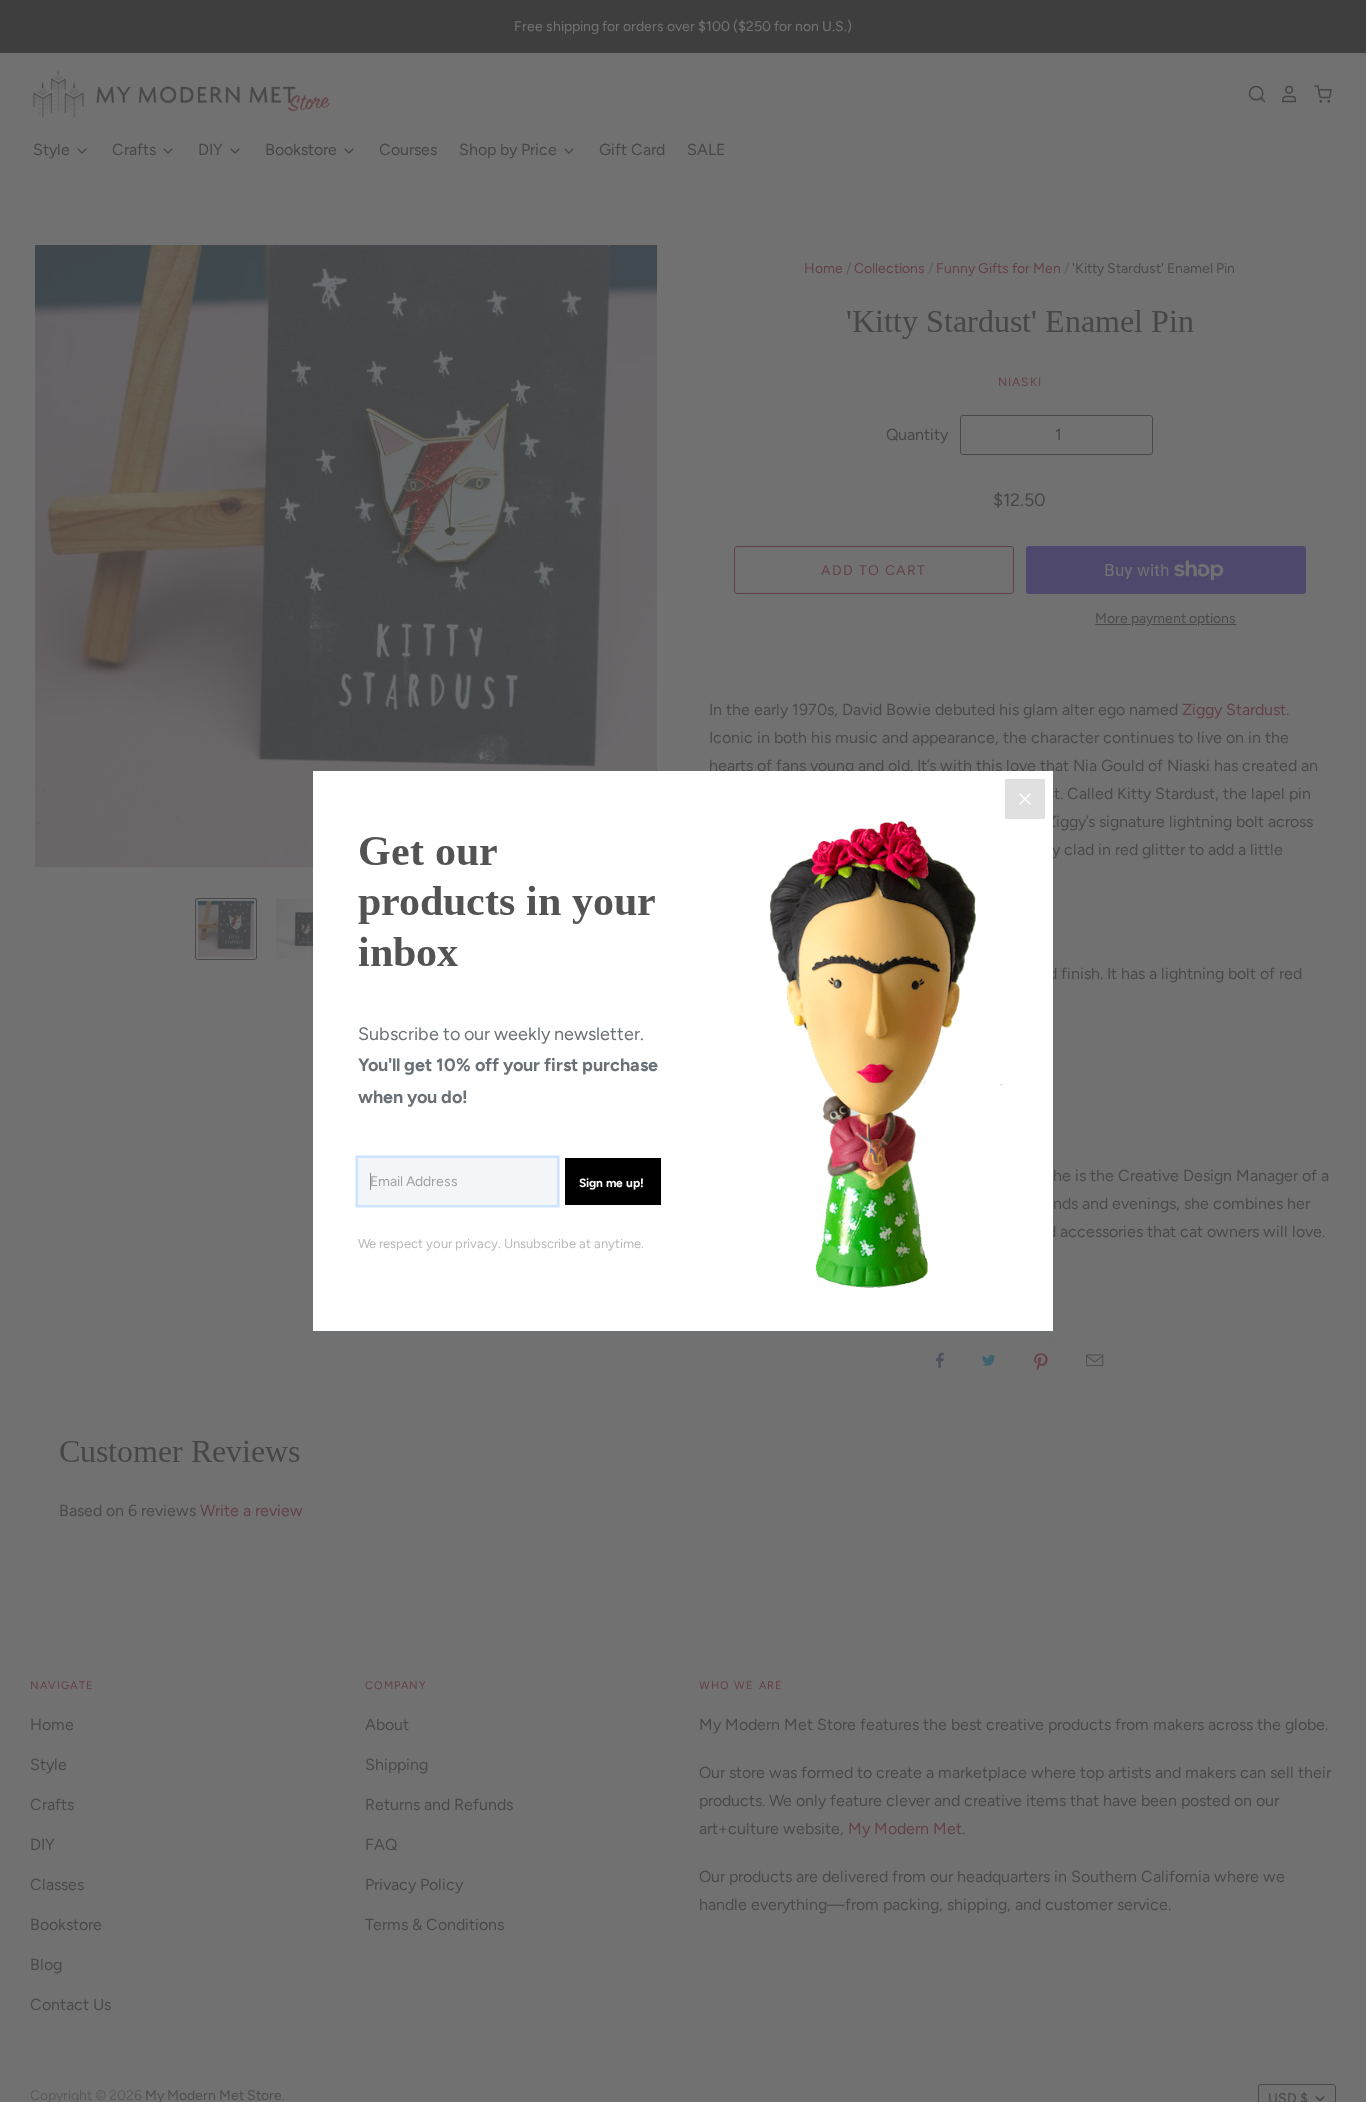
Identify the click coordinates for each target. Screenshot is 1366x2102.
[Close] (1025, 799)
